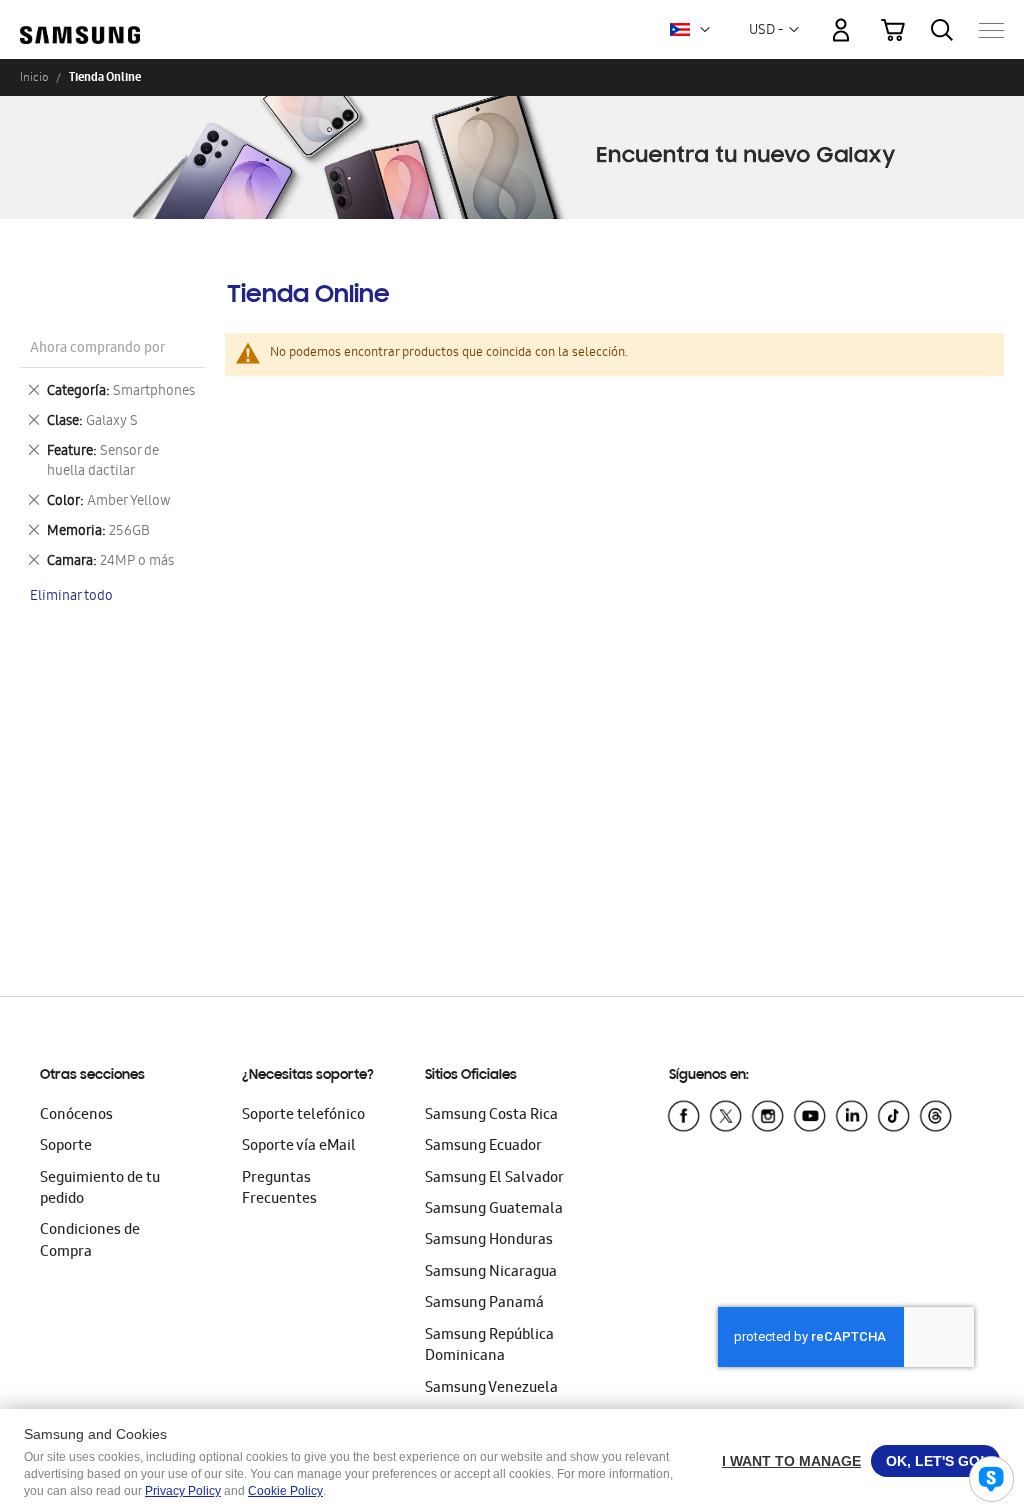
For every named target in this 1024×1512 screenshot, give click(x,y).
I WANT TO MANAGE (791, 1461)
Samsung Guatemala (494, 1210)
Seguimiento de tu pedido (100, 1189)
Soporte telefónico (303, 1116)
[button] (705, 30)
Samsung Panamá (484, 1304)
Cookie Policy (285, 1491)
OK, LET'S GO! (935, 1461)
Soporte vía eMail (299, 1147)
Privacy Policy (183, 1491)
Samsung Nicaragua (491, 1273)
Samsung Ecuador (483, 1147)
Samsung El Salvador (494, 1179)
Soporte (66, 1147)
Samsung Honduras (489, 1241)
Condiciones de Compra (90, 1241)
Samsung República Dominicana (489, 1346)
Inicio (34, 77)
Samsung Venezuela (491, 1389)
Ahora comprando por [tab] (97, 349)
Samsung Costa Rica (491, 1116)
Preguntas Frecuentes (279, 1189)
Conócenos (76, 1116)
